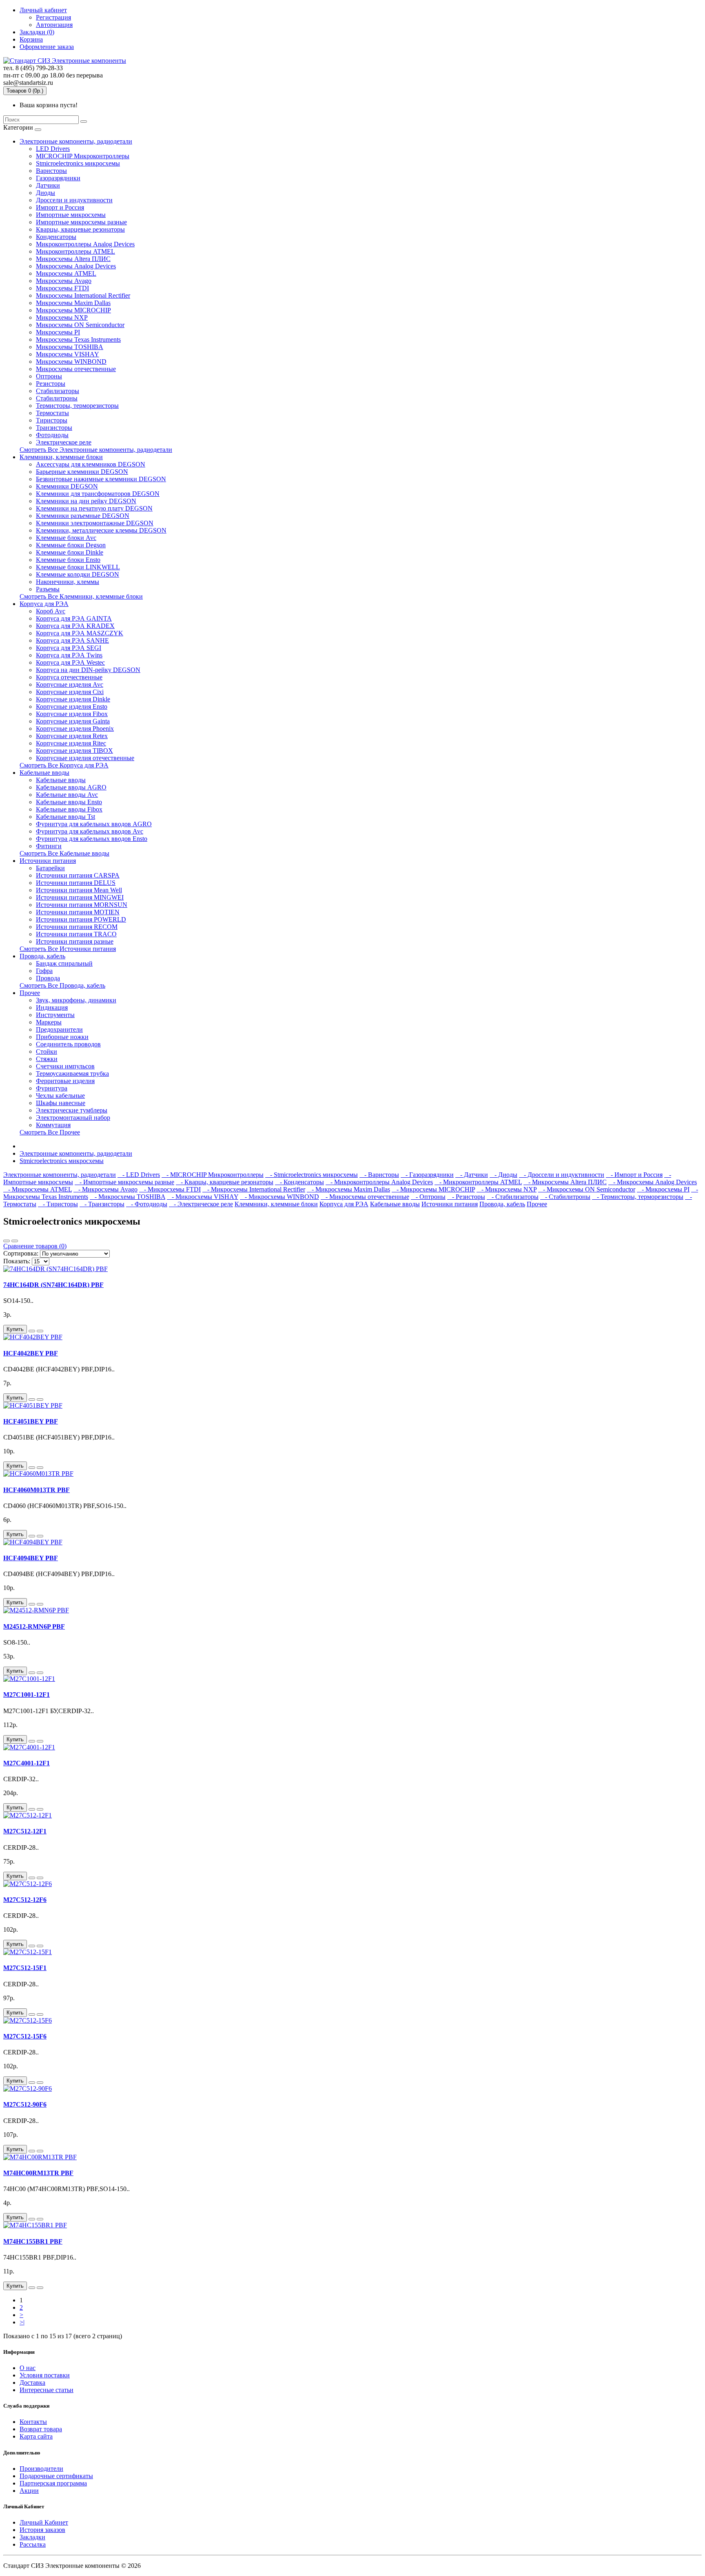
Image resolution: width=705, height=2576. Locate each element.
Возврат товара (41, 2429)
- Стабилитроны (565, 1197)
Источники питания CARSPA (78, 875)
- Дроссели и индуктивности (562, 1175)
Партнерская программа (53, 2483)
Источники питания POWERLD (81, 919)
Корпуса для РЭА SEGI (69, 648)
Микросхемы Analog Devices (76, 266)
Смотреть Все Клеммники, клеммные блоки (81, 596)
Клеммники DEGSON (67, 486)
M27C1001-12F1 (27, 1695)
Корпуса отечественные (69, 677)
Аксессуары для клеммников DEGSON (91, 464)
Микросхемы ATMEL (66, 273)
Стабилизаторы (58, 391)
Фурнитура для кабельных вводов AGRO (94, 824)
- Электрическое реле (201, 1204)
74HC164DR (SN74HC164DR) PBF (53, 1285)
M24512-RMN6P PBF (34, 1626)
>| (22, 2322)
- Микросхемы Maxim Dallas (348, 1189)
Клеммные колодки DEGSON (78, 574)
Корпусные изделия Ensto (72, 706)
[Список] (7, 1241)
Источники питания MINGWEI (80, 897)
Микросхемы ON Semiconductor (80, 325)
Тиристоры (52, 420)
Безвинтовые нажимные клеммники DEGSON (101, 479)
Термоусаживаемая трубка (72, 1074)
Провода (48, 978)
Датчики (48, 185)
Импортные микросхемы (71, 215)
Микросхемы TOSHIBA (70, 347)
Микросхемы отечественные (76, 369)
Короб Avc (51, 611)
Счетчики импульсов (65, 1066)
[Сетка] (15, 1241)
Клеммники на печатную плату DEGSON (94, 508)
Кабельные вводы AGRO (71, 787)
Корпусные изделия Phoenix (75, 729)
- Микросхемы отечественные (365, 1197)
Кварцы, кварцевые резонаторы (80, 229)
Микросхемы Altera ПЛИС (73, 259)
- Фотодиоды (147, 1204)
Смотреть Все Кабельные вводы (64, 853)
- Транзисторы (102, 1204)
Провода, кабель (42, 956)
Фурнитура (52, 1088)
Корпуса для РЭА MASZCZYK (80, 633)
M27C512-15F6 (25, 2036)
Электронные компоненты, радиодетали (76, 141)
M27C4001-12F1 (27, 1763)
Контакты (33, 2422)
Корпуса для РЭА (44, 604)
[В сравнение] (40, 1331)
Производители (41, 2469)
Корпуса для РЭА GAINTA (74, 618)
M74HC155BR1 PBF (33, 2241)
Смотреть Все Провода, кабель (62, 985)
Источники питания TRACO (76, 934)
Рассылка (33, 2544)
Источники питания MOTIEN (78, 912)
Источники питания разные (75, 941)
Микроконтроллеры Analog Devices (85, 244)
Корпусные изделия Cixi (70, 692)
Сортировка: (21, 1253)
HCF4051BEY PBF (31, 1421)
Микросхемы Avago (64, 281)
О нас (28, 2368)
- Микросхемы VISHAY (203, 1197)
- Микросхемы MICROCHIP (433, 1189)
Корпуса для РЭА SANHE (72, 640)
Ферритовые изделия (65, 1081)
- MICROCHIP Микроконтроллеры (213, 1175)
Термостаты (52, 413)
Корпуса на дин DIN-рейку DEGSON (88, 670)
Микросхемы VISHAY (68, 354)
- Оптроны (428, 1197)
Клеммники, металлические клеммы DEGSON (101, 530)
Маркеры (49, 1022)
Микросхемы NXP (62, 317)
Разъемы (48, 589)
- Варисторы (379, 1175)
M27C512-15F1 (25, 1968)
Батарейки (50, 868)
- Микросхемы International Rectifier (254, 1189)
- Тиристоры (58, 1204)
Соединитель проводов (68, 1044)
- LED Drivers (139, 1175)
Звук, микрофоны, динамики (76, 1000)
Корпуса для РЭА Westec (70, 662)
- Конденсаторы (299, 1182)
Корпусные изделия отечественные (85, 758)
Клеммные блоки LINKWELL (78, 567)
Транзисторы (54, 428)
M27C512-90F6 (25, 2104)
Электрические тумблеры (72, 1110)
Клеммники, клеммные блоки (61, 457)
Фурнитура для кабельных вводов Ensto (92, 839)
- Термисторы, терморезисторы (638, 1197)
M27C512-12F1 (25, 1831)
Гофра (44, 971)
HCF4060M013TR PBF (37, 1490)
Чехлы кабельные (60, 1096)
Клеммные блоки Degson (71, 545)
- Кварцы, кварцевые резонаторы (225, 1182)
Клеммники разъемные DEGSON (83, 516)
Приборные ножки (62, 1037)
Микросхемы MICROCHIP (73, 310)
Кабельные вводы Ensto (69, 802)
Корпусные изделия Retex (72, 736)
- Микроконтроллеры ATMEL (478, 1182)
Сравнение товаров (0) (35, 1246)
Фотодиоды (52, 435)
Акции (29, 2491)
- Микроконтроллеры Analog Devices (379, 1182)
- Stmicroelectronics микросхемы (311, 1175)
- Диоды (503, 1175)
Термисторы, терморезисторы (77, 406)
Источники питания (48, 861)
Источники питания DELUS (76, 883)
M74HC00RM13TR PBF (38, 2173)
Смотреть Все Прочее (50, 1132)
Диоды (45, 193)
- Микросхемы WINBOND (279, 1197)
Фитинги (49, 846)
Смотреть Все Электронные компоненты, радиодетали (96, 450)
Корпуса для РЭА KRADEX (75, 626)
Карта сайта (36, 2436)
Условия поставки (45, 2375)
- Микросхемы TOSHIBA (127, 1197)
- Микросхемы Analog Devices (653, 1182)
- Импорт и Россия (634, 1175)
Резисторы (51, 384)
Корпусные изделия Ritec (71, 743)
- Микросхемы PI (663, 1189)
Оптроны (49, 376)
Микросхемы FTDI (62, 288)
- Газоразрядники (427, 1175)
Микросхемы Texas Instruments (78, 339)
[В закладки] (32, 1331)
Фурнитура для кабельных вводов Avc (90, 831)
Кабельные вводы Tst (65, 817)
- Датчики (472, 1175)
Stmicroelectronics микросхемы (78, 163)
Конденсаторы (56, 237)
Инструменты (55, 1015)
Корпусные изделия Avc (70, 684)
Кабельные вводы (44, 773)
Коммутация (53, 1125)
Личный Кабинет (44, 2522)
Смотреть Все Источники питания (68, 949)
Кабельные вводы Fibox (69, 809)
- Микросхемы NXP (507, 1189)
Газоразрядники (58, 178)
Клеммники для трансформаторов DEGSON (98, 494)
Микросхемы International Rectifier (83, 295)
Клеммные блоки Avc (66, 538)
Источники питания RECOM (77, 927)
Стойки (47, 1051)
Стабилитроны (57, 398)
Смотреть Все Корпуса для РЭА (64, 765)
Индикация (52, 1007)
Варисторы (51, 171)
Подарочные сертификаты (56, 2476)
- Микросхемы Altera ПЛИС (565, 1182)
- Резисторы (466, 1197)
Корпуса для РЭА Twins (69, 655)
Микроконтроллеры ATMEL (75, 251)
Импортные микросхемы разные (81, 222)
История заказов (42, 2530)
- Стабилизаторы (513, 1197)
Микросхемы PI (58, 332)
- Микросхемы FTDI (170, 1189)
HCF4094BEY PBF (31, 1558)
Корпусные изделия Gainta (73, 721)
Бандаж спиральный (64, 963)
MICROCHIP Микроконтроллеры (83, 156)
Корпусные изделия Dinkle (73, 699)
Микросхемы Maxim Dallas (73, 303)
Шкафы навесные (61, 1103)
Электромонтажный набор (73, 1118)
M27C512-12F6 (25, 1900)
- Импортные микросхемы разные (124, 1182)
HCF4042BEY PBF (31, 1353)
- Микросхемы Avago (105, 1189)
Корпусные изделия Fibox (72, 714)
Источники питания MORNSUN (82, 905)
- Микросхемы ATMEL (38, 1189)
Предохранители (59, 1029)
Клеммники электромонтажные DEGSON (95, 523)
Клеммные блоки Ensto (68, 560)
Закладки (32, 2537)
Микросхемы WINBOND (71, 362)
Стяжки (47, 1059)
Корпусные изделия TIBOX (74, 751)
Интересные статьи (47, 2390)
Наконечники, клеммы (68, 582)
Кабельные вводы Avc (67, 795)
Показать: (17, 1261)
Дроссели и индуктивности (74, 200)
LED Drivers (53, 149)
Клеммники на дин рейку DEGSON (86, 501)
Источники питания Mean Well (79, 890)
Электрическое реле (64, 442)
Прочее (30, 993)
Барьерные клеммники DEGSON (82, 472)
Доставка (32, 2383)
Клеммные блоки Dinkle (70, 552)
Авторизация (54, 25)
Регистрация (53, 17)
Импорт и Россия (60, 207)
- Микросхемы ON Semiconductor (587, 1189)
